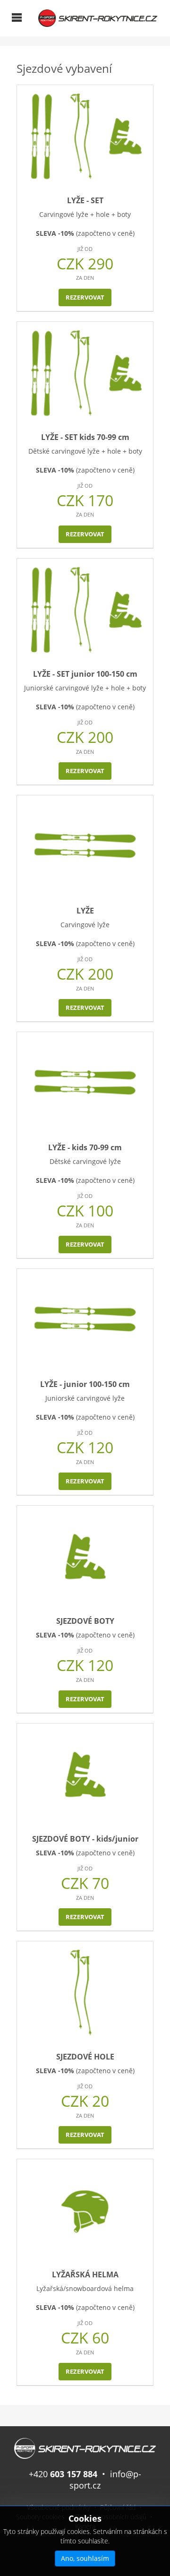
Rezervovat (85, 297)
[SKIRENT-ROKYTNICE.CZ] (98, 17)
